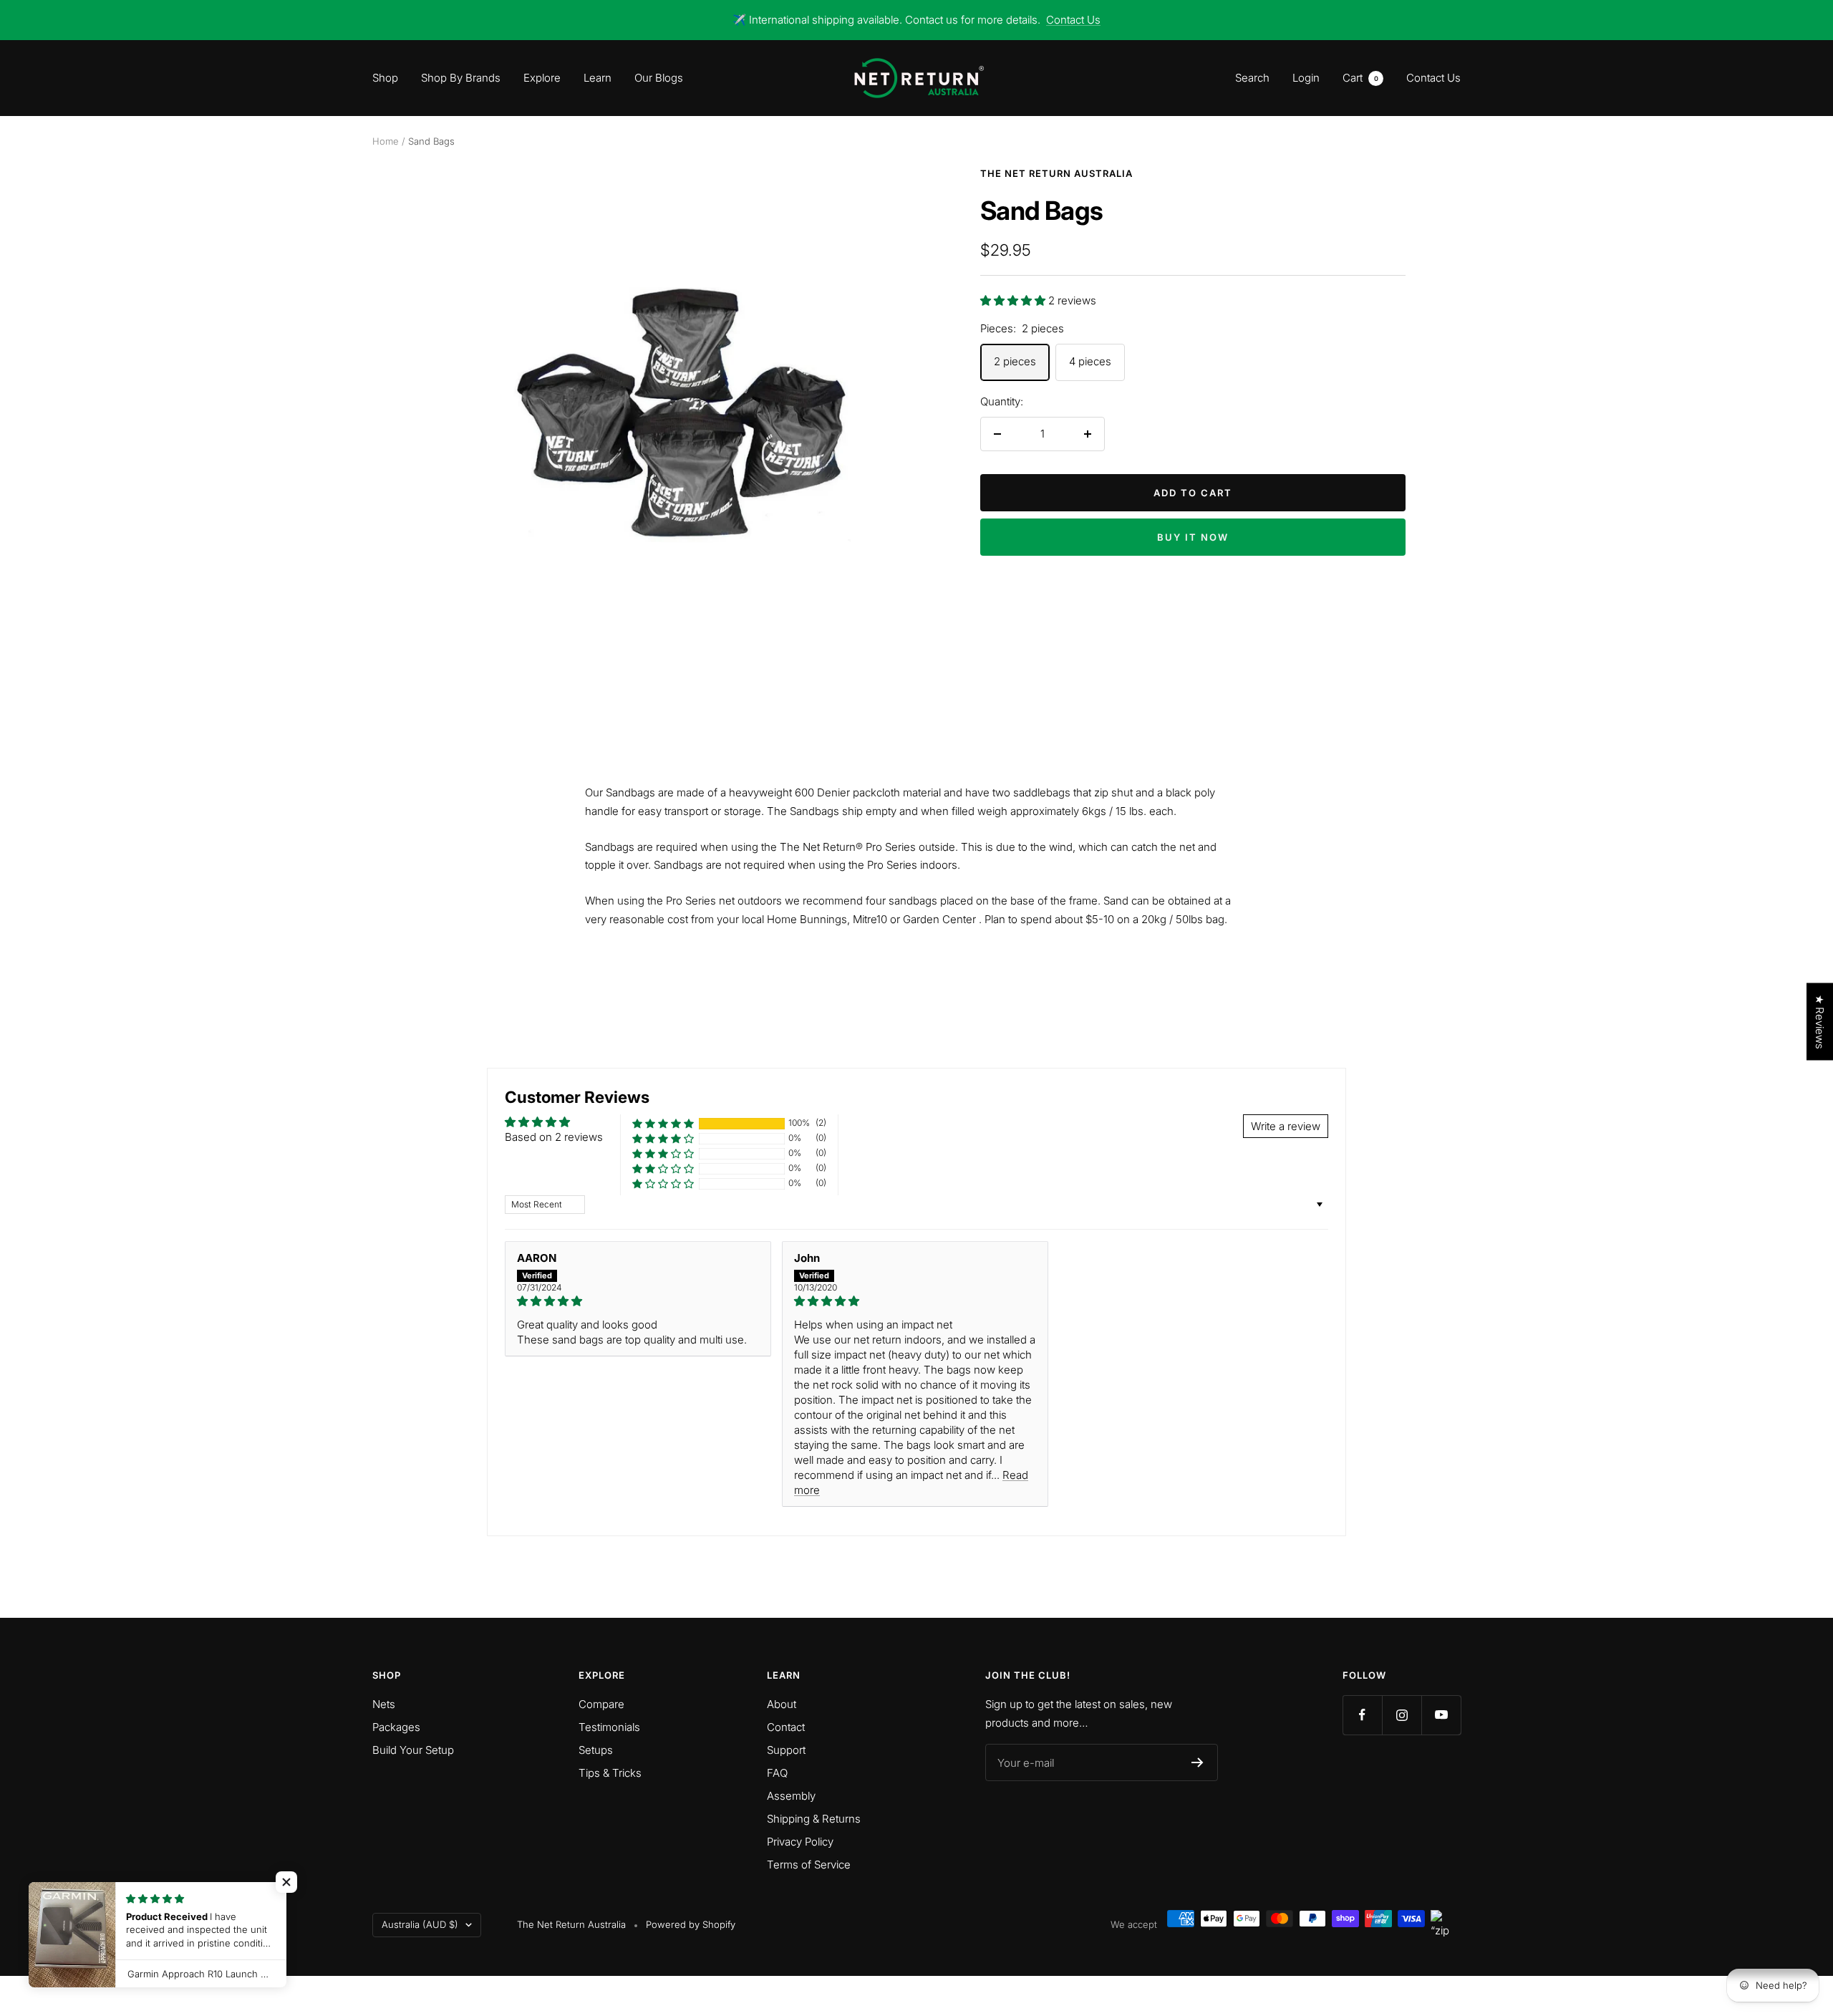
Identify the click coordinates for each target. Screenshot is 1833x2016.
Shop (385, 78)
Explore (542, 78)
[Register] (1198, 1762)
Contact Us (1073, 20)
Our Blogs (659, 78)
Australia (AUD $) (420, 1924)
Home (386, 141)
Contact (786, 1727)
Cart (1360, 78)
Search (1252, 78)
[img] (638, 1301)
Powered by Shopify (691, 1924)
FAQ (777, 1773)
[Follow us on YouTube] (1441, 1715)
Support (786, 1750)
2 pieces (1015, 361)
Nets (384, 1704)
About (782, 1704)
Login (1306, 78)
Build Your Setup (413, 1750)
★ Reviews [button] (1820, 1021)
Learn (598, 78)
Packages (396, 1727)
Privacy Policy (800, 1842)
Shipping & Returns (814, 1819)
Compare (601, 1704)
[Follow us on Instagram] (1402, 1715)
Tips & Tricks (610, 1773)
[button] (1014, 300)
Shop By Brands (461, 78)
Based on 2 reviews (554, 1137)
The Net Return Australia (1056, 173)
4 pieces (1090, 361)
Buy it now (1193, 537)
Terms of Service (809, 1865)
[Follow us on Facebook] (1362, 1715)
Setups (596, 1750)
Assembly (791, 1796)
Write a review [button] (1286, 1126)
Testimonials (609, 1727)
